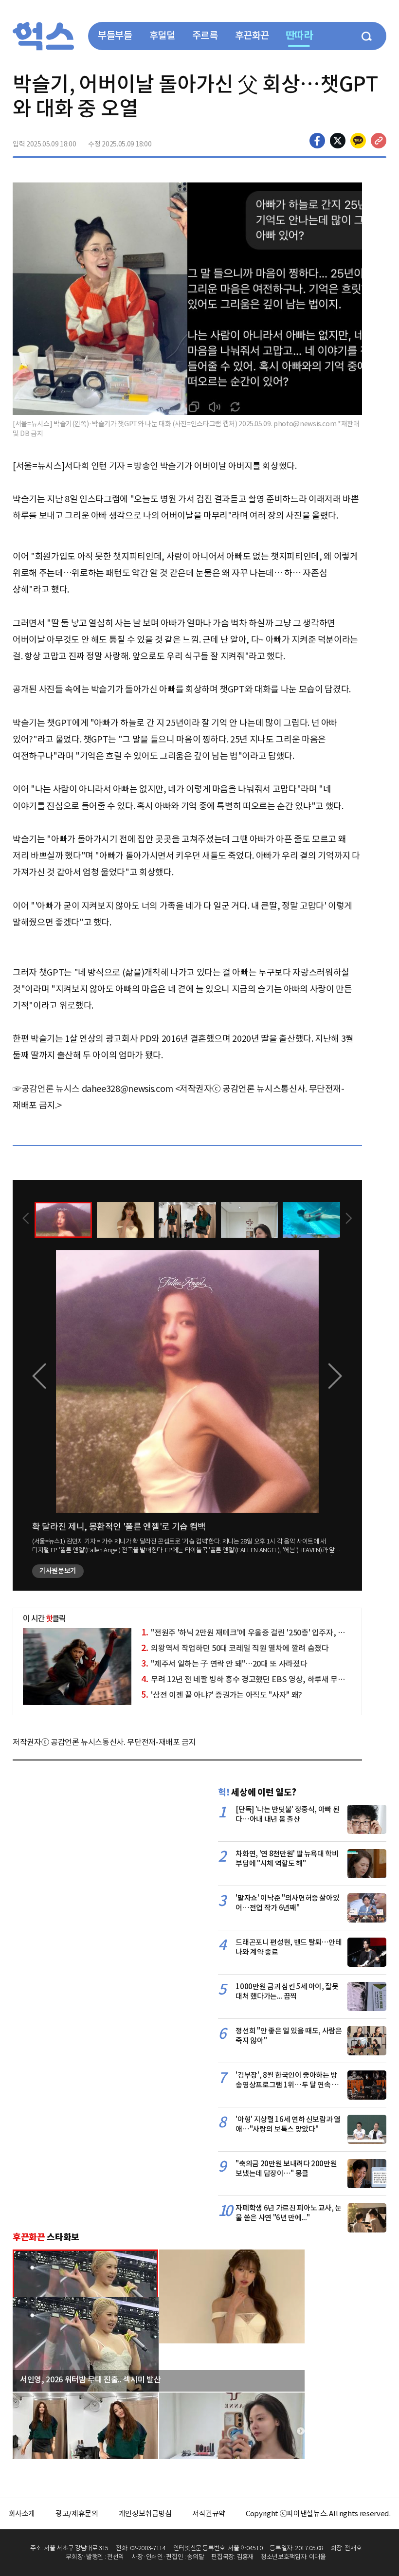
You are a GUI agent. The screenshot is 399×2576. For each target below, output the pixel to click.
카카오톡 (358, 141)
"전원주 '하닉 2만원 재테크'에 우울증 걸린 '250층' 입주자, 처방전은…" (259, 1633)
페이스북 (317, 141)
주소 (379, 141)
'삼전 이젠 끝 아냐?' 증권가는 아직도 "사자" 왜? (222, 1695)
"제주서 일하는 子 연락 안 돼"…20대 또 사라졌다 (224, 1664)
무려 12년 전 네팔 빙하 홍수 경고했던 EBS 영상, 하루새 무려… (246, 1679)
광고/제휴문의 (77, 2513)
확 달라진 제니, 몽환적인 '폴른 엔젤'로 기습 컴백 (119, 1527)
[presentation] (26, 1219)
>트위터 (338, 141)
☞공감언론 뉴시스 (46, 1089)
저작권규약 (209, 2513)
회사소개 (22, 2513)
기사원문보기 (58, 1571)
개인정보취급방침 (145, 2513)
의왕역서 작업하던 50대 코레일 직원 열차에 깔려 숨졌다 (235, 1648)
